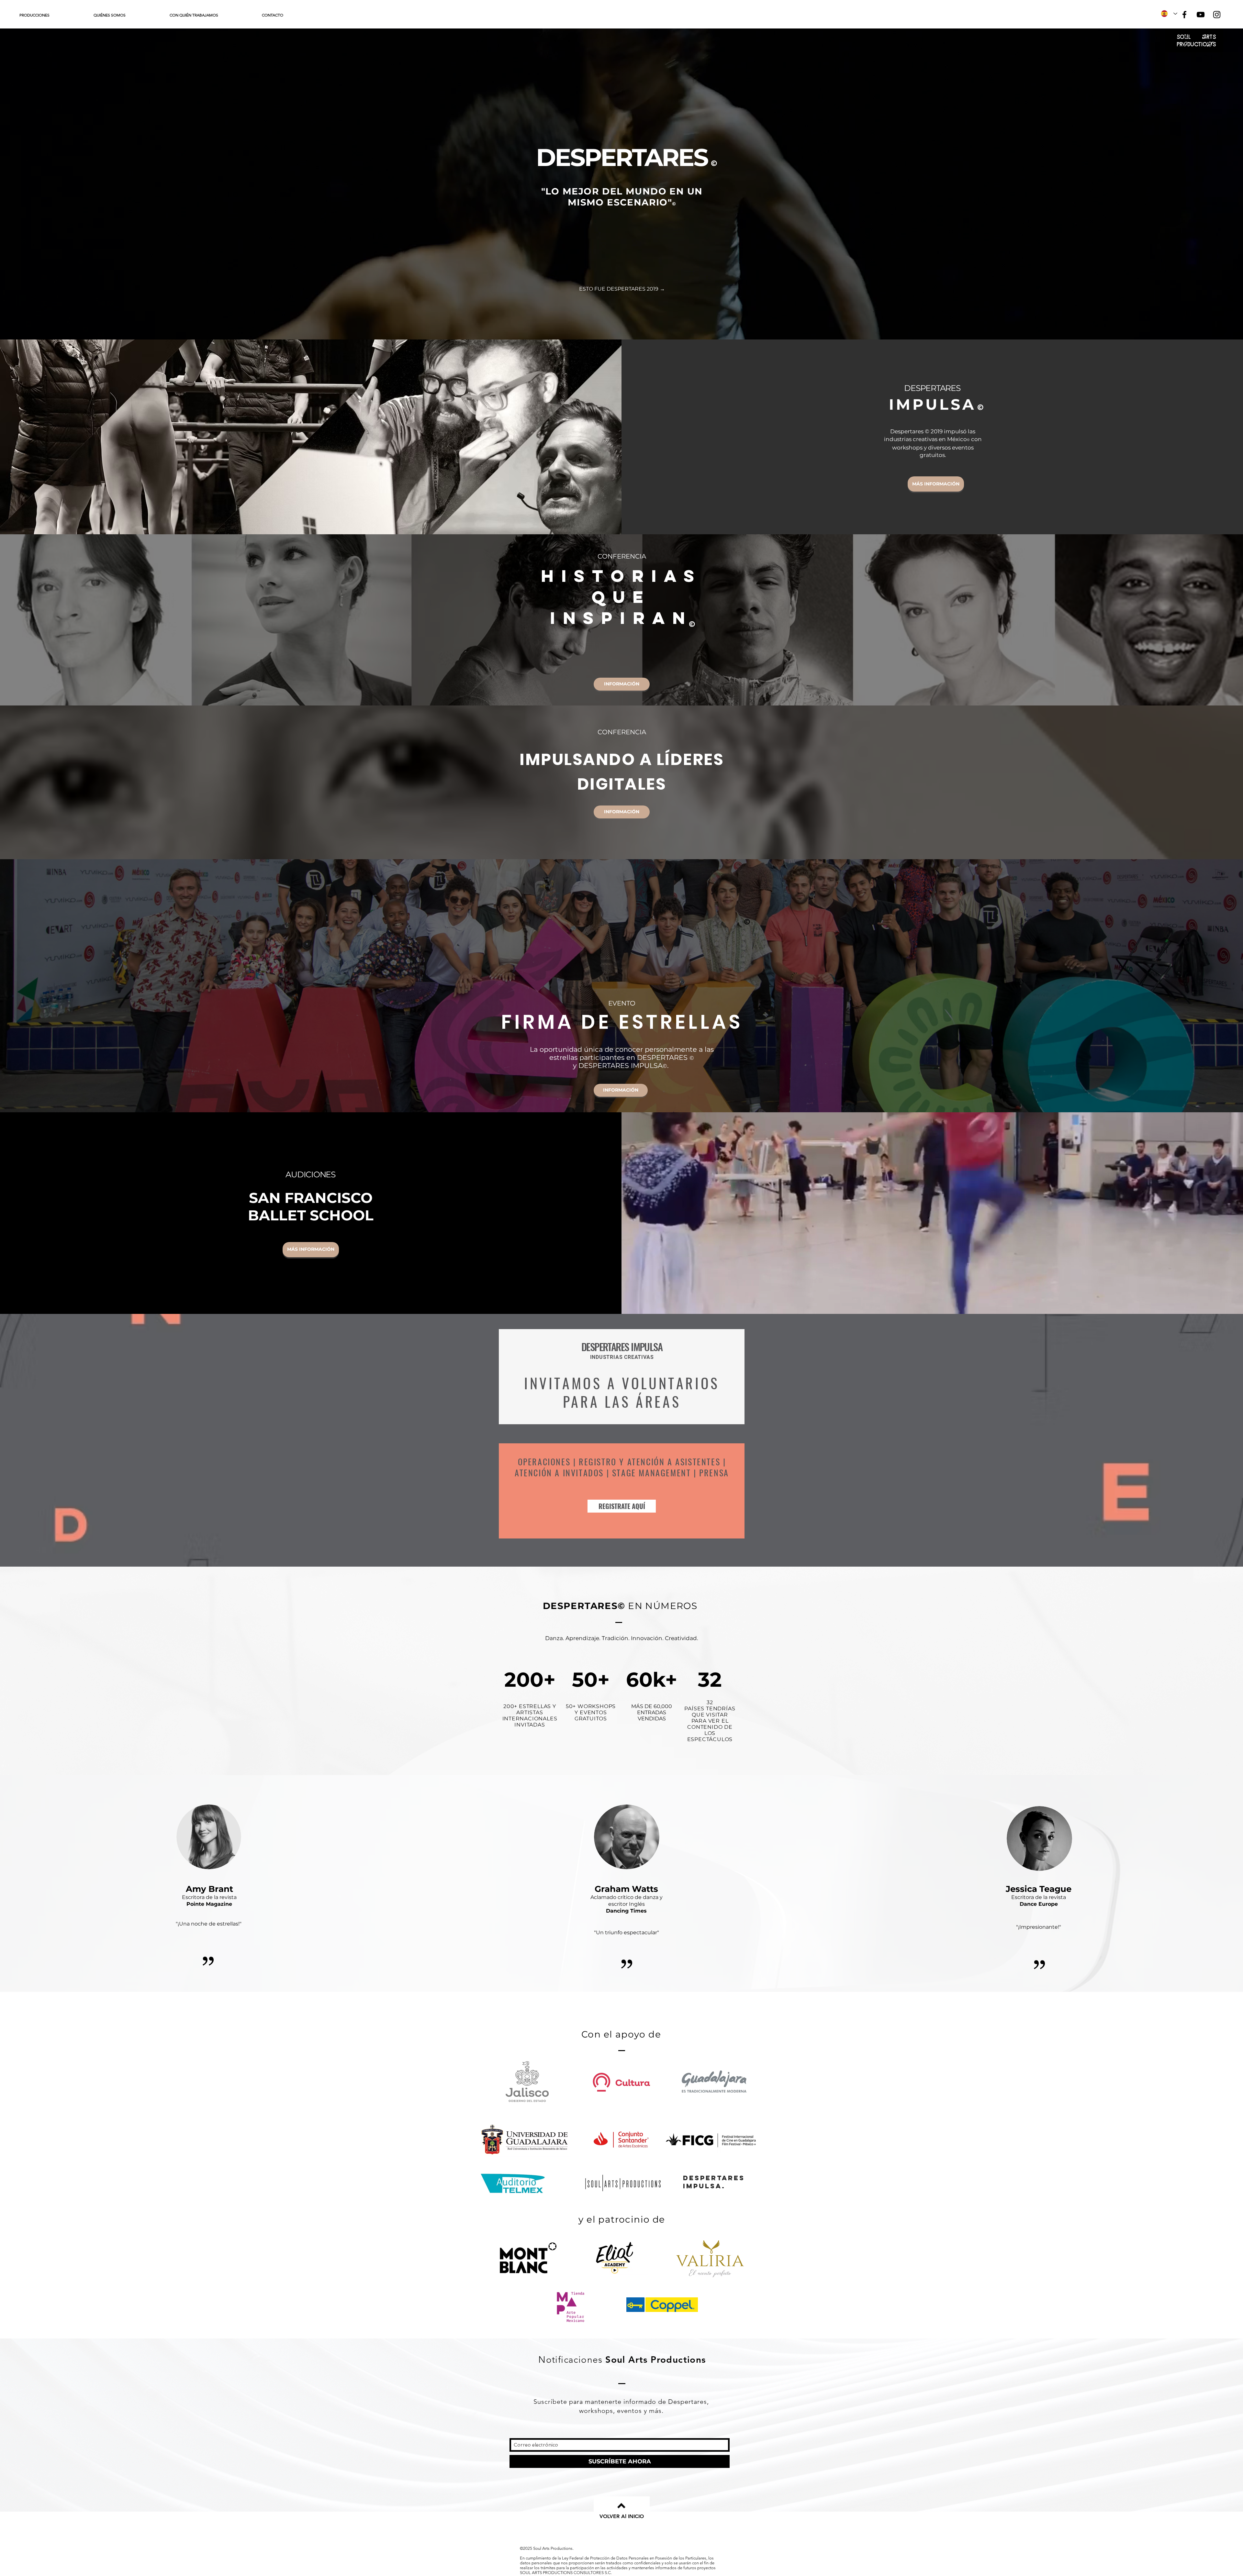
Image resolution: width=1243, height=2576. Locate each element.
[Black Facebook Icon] (1184, 15)
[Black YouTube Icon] (1201, 15)
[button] (52, 15)
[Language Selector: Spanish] (1169, 14)
